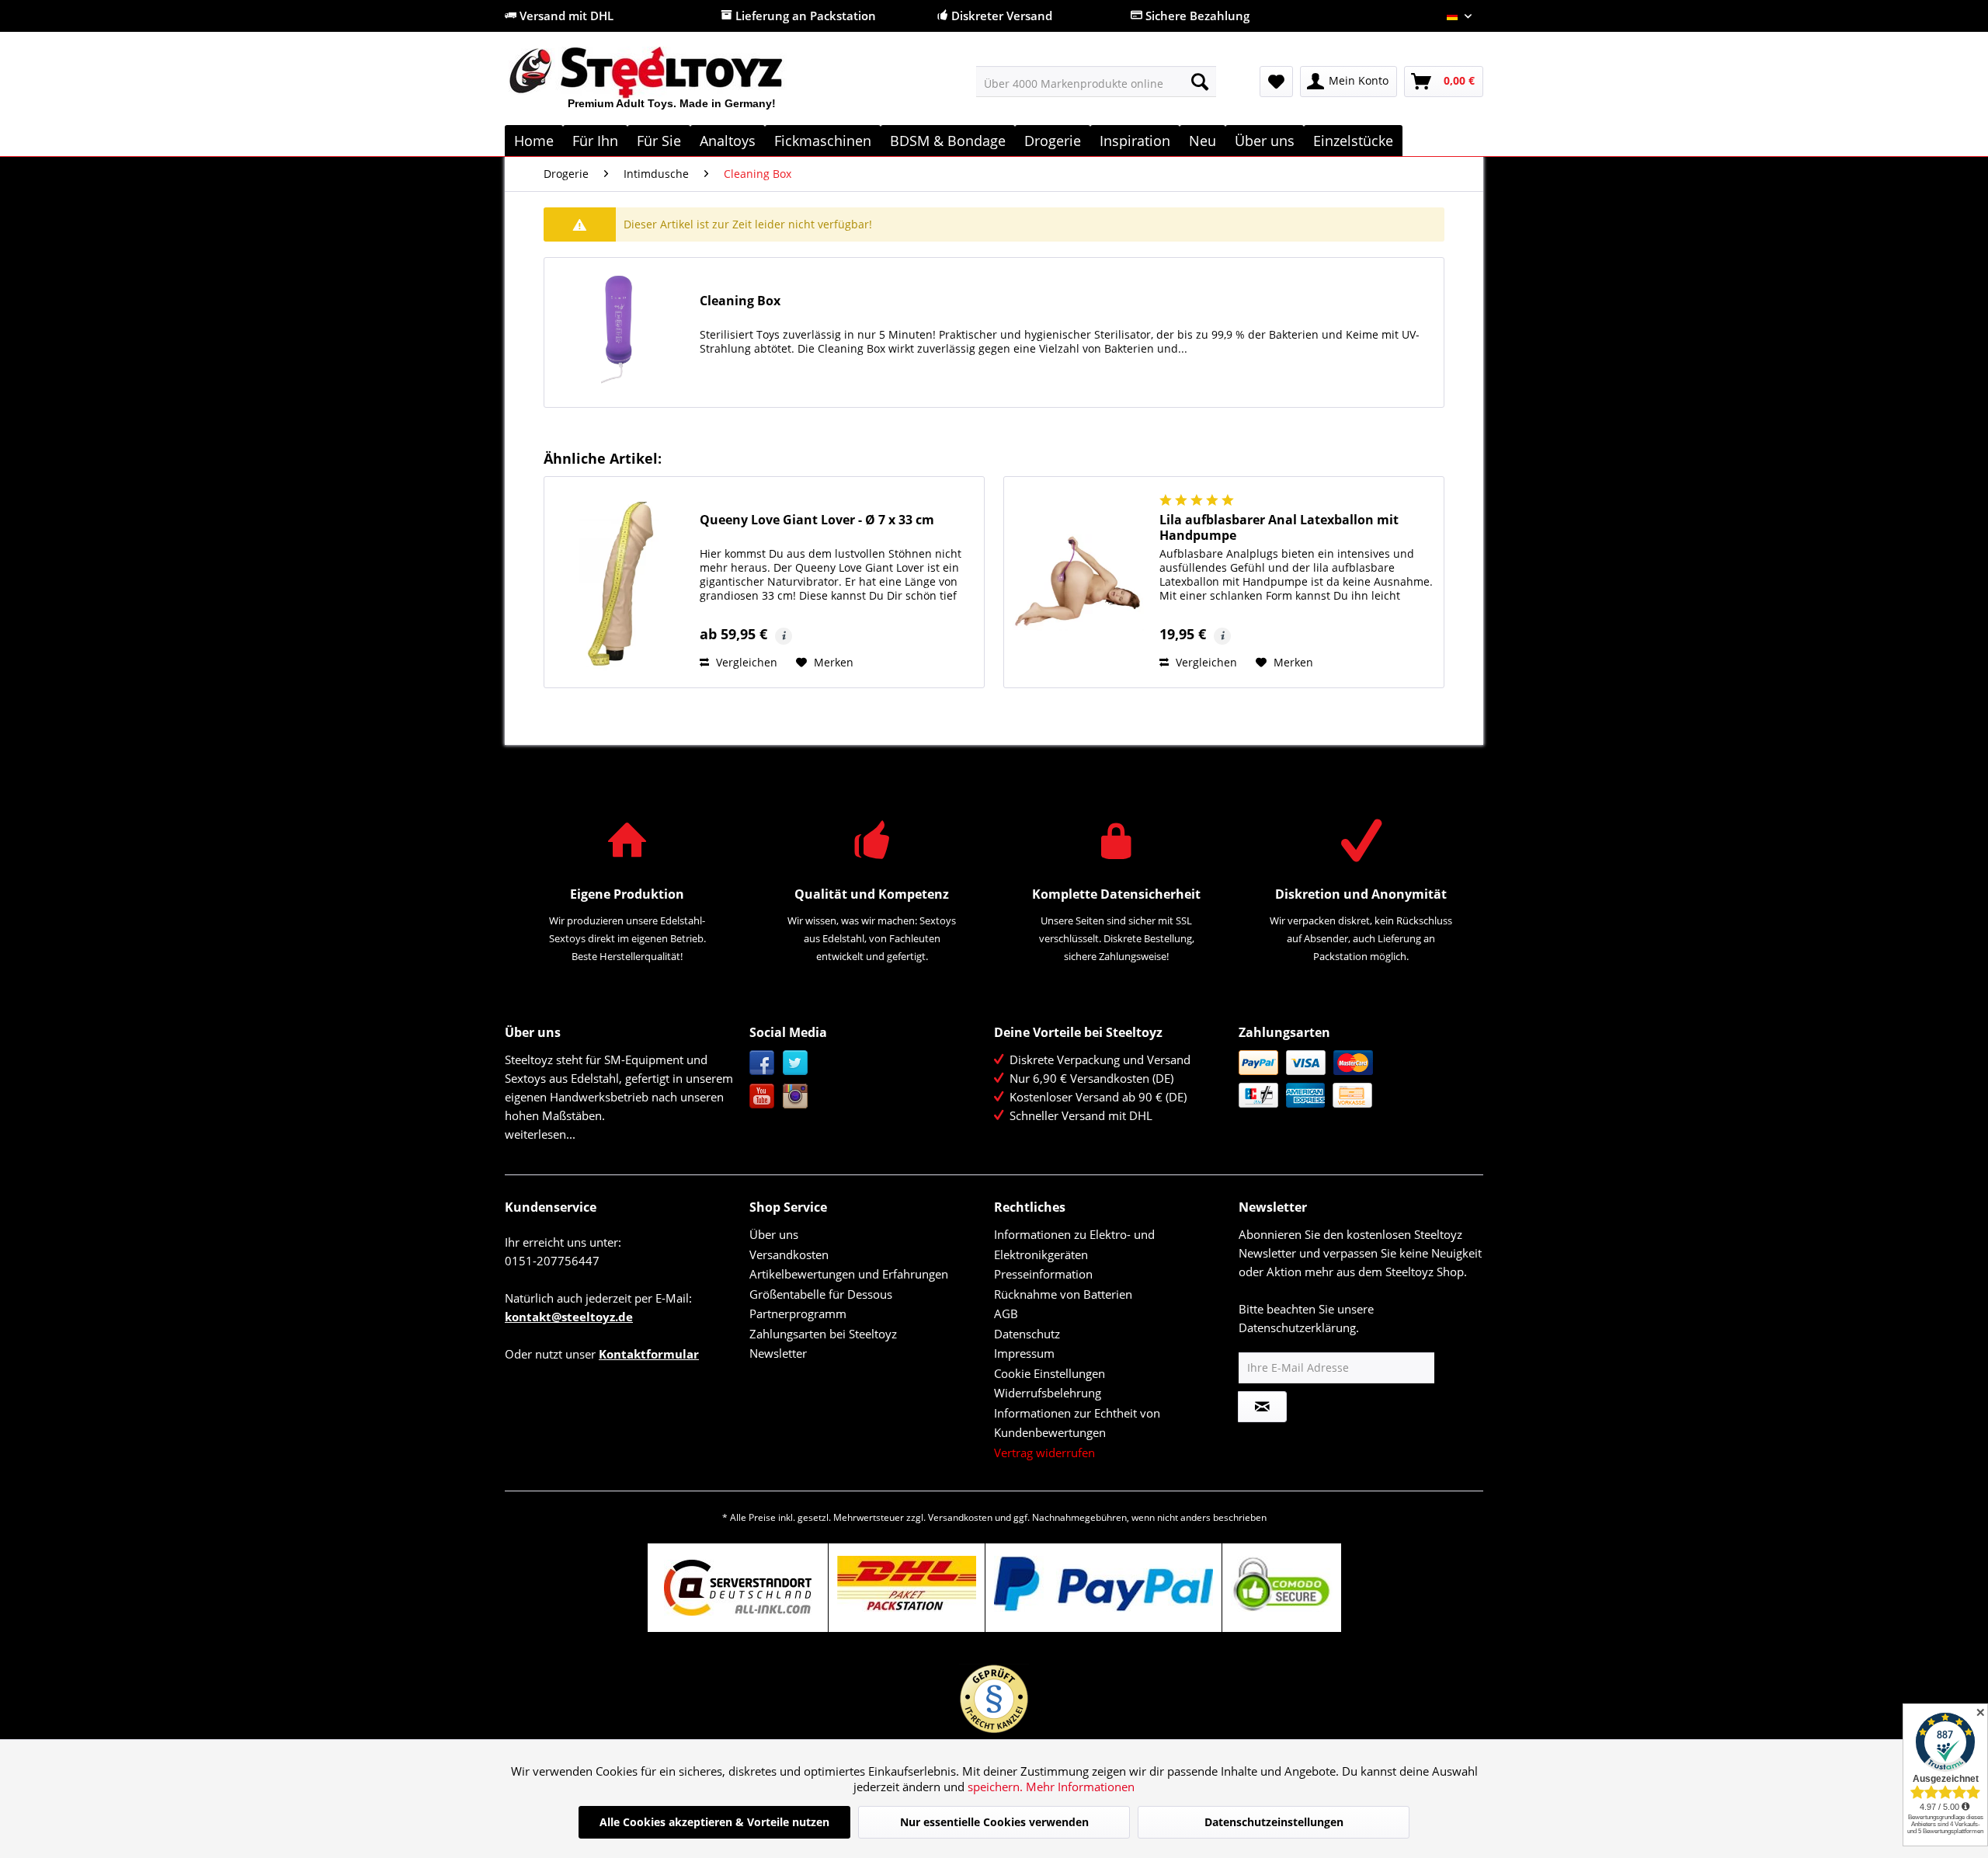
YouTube (762, 1096)
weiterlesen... (540, 1134)
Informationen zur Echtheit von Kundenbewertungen (1077, 1423)
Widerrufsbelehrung (1048, 1393)
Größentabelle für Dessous (821, 1294)
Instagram (796, 1096)
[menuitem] (1096, 82)
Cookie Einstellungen (1050, 1373)
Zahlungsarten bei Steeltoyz (823, 1334)
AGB (1006, 1313)
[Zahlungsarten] (1357, 1079)
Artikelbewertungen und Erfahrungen (849, 1274)
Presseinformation (1043, 1274)
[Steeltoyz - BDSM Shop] (672, 85)
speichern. (997, 1787)
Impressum (1024, 1353)
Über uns (774, 1234)
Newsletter (778, 1353)
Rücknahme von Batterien (1063, 1294)
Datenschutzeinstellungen (1274, 1822)
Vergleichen (745, 662)
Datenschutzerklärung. (1299, 1327)
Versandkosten (789, 1254)
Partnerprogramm (798, 1313)
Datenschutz (1027, 1334)
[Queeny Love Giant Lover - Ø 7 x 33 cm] (618, 582)
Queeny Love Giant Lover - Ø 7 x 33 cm (817, 520)
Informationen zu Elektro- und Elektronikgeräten (1074, 1244)
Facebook (762, 1063)
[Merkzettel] (1276, 82)
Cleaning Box (740, 301)
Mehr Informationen (1080, 1787)
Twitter (796, 1063)
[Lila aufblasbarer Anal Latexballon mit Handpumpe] (1078, 582)
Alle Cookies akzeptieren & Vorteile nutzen (714, 1822)
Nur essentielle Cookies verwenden (994, 1822)
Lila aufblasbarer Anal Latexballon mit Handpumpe (1279, 527)
